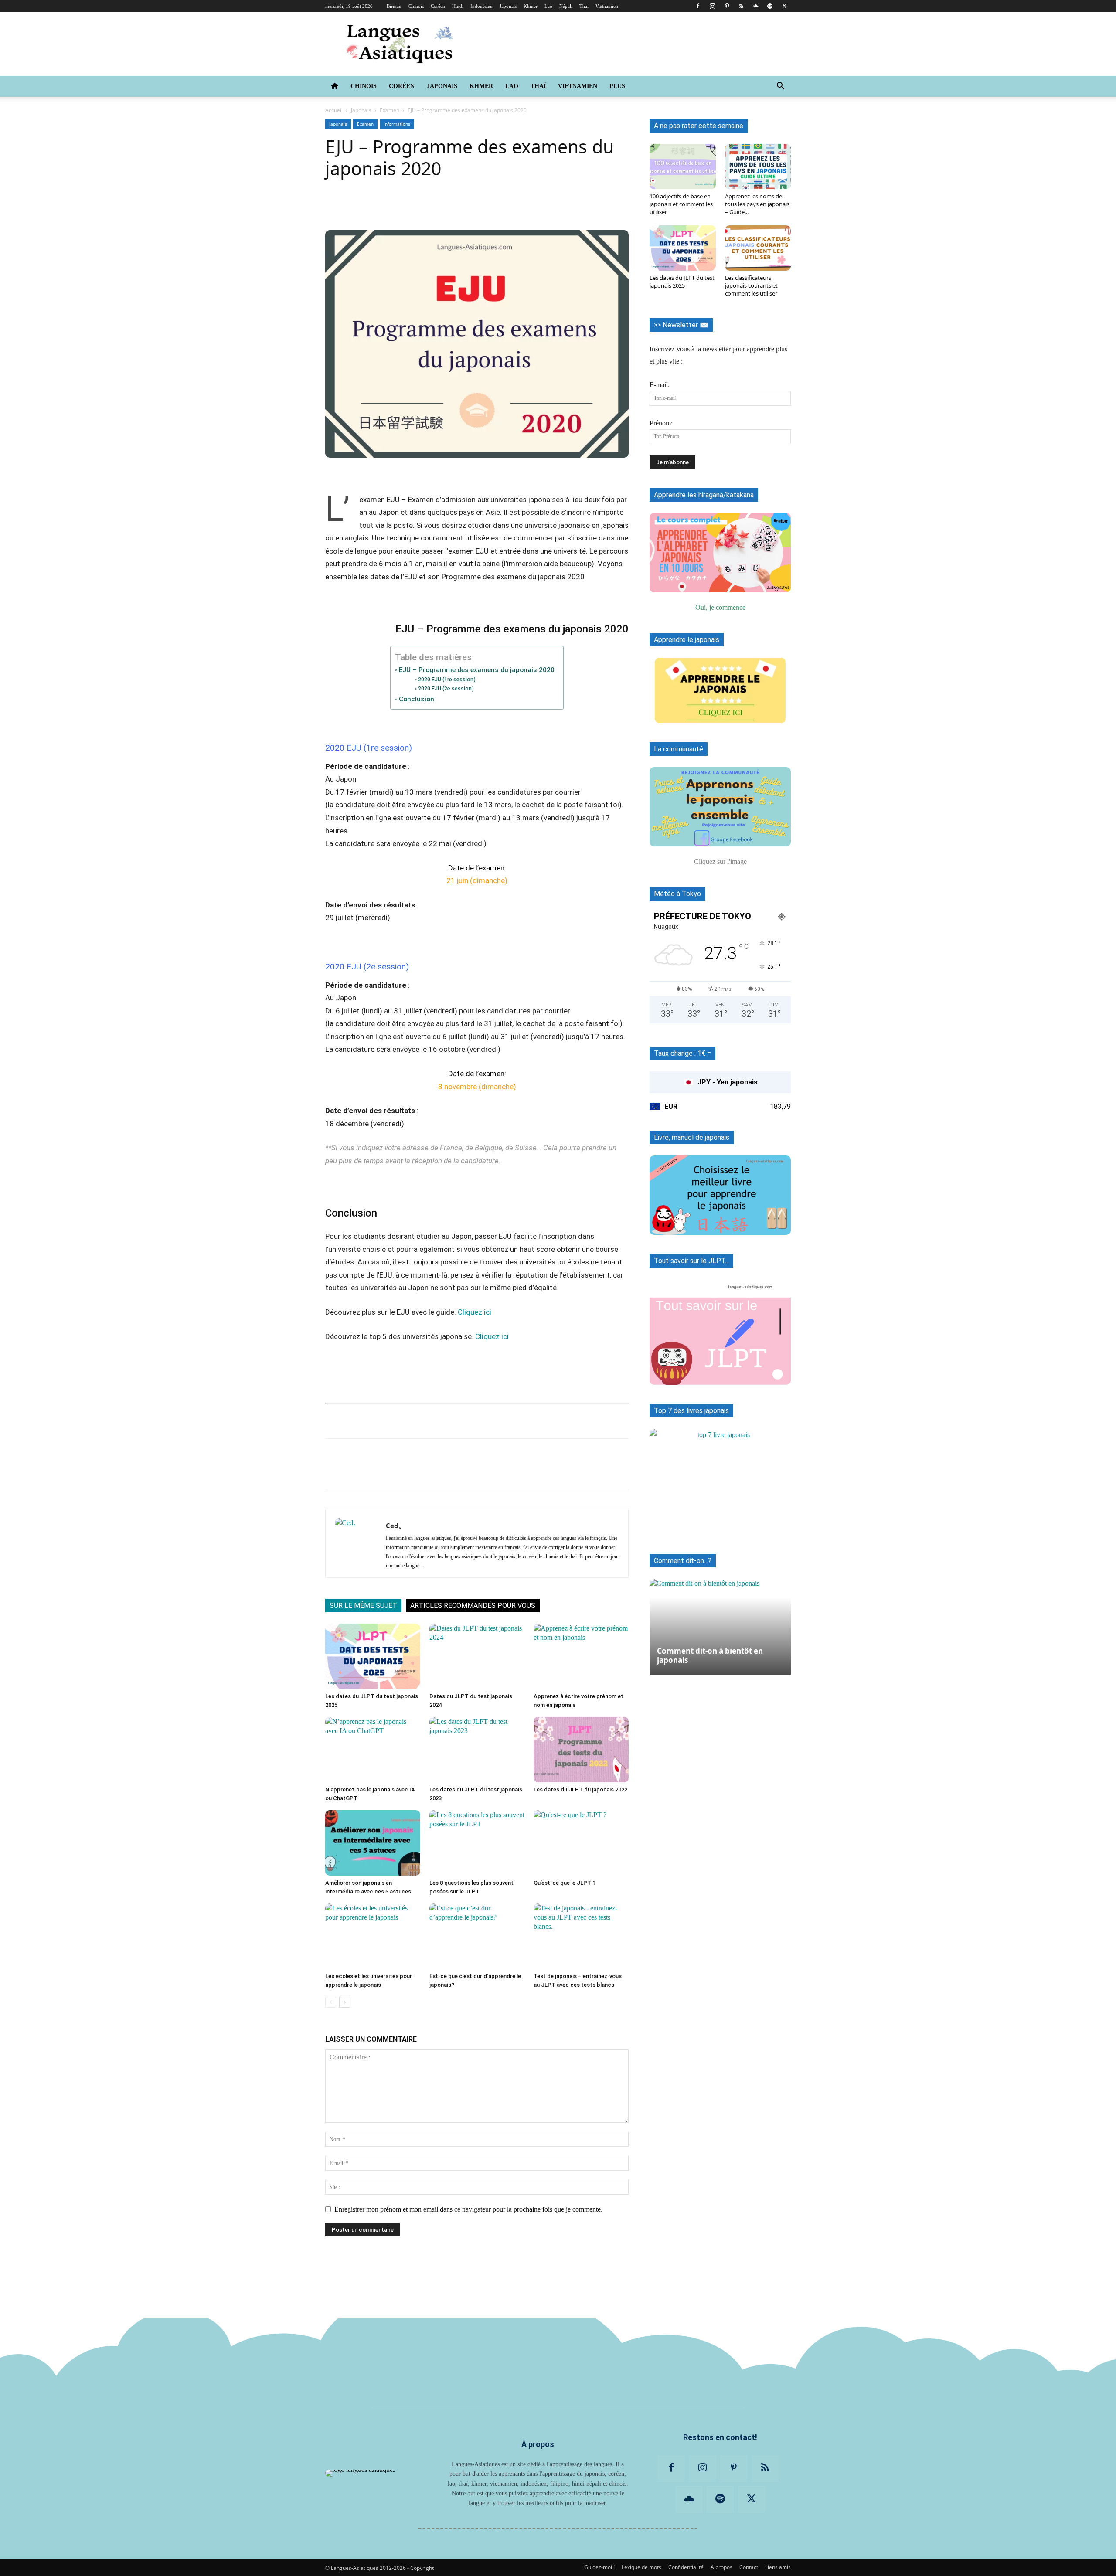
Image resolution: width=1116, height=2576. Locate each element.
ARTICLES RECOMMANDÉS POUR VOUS (473, 1606)
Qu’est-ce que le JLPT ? (565, 1883)
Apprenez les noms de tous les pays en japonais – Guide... (757, 204)
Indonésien (481, 6)
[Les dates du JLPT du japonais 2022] (581, 1750)
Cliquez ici (475, 1312)
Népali (566, 6)
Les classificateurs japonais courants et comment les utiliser (751, 285)
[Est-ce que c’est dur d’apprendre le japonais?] (477, 1936)
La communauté (679, 749)
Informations (397, 124)
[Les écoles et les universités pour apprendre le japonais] (373, 1936)
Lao (548, 6)
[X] (784, 6)
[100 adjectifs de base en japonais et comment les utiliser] (683, 167)
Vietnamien (607, 6)
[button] (780, 87)
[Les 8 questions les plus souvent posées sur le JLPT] (477, 1843)
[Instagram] (712, 6)
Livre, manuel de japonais (692, 1137)
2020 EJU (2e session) (446, 688)
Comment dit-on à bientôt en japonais (710, 1655)
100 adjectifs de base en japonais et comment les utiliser (681, 204)
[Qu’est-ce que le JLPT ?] (581, 1843)
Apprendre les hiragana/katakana (704, 495)
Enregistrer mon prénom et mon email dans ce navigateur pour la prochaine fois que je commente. (468, 2209)
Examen (390, 110)
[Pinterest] (727, 6)
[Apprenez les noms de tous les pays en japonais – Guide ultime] (758, 167)
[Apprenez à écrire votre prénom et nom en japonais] (581, 1656)
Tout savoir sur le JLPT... (691, 1261)
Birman (394, 6)
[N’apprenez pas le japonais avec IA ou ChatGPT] (373, 1750)
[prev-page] (331, 2002)
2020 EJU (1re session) (447, 679)
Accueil (334, 110)
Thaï (584, 6)
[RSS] (741, 6)
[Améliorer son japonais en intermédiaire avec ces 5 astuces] (373, 1843)
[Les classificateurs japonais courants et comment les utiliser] (758, 248)
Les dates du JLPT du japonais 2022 (580, 1789)
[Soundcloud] (755, 6)
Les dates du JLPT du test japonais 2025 (682, 282)
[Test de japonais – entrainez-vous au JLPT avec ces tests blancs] (581, 1936)
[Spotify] (770, 6)
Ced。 (395, 1526)
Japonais (508, 6)
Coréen (438, 6)
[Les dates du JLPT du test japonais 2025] (373, 1656)
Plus (617, 86)
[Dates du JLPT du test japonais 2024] (477, 1656)
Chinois (416, 6)
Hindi (458, 6)
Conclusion (416, 699)
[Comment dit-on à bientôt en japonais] (720, 1622)
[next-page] (345, 2002)
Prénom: (661, 423)
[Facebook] (698, 6)
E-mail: (660, 385)
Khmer (531, 6)
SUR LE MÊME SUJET (363, 1606)
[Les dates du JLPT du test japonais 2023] (477, 1750)
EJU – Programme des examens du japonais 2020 (476, 670)
